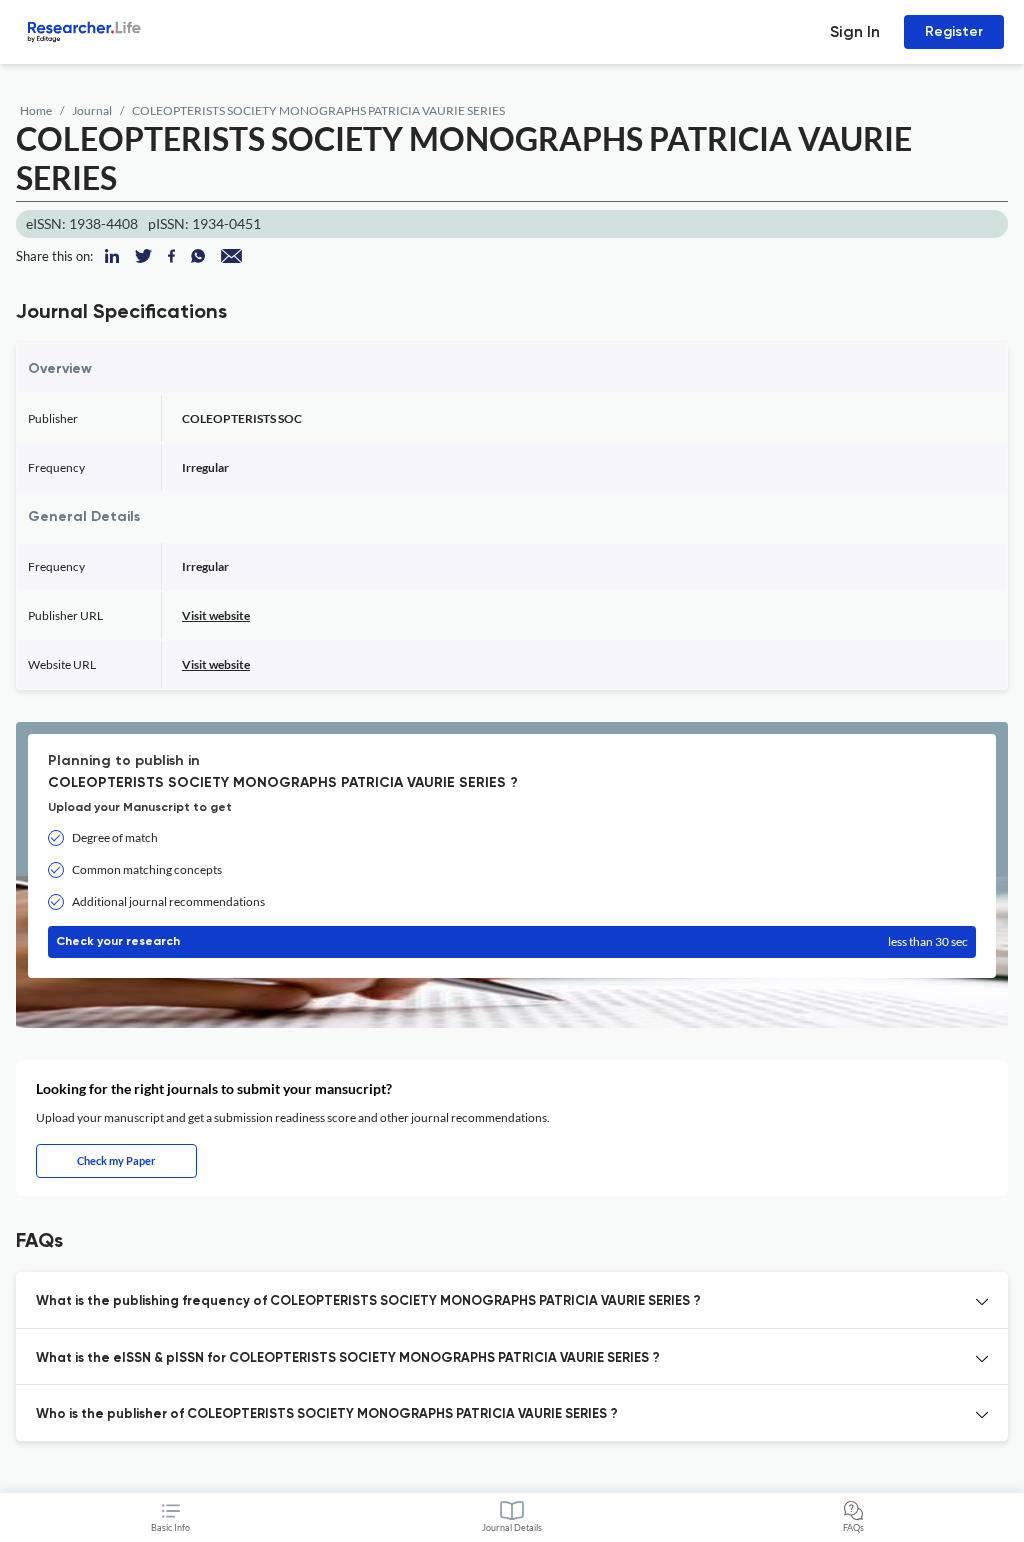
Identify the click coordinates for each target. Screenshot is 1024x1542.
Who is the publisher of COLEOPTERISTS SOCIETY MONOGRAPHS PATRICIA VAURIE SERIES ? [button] (327, 1414)
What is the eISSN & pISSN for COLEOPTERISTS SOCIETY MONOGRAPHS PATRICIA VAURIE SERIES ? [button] (348, 1358)
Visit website (216, 615)
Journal (92, 110)
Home (36, 110)
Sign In (855, 31)
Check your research (512, 941)
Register (954, 31)
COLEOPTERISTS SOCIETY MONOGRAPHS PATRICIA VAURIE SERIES (318, 110)
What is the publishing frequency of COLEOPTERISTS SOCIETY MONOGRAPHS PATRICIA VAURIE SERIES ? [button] (368, 1301)
